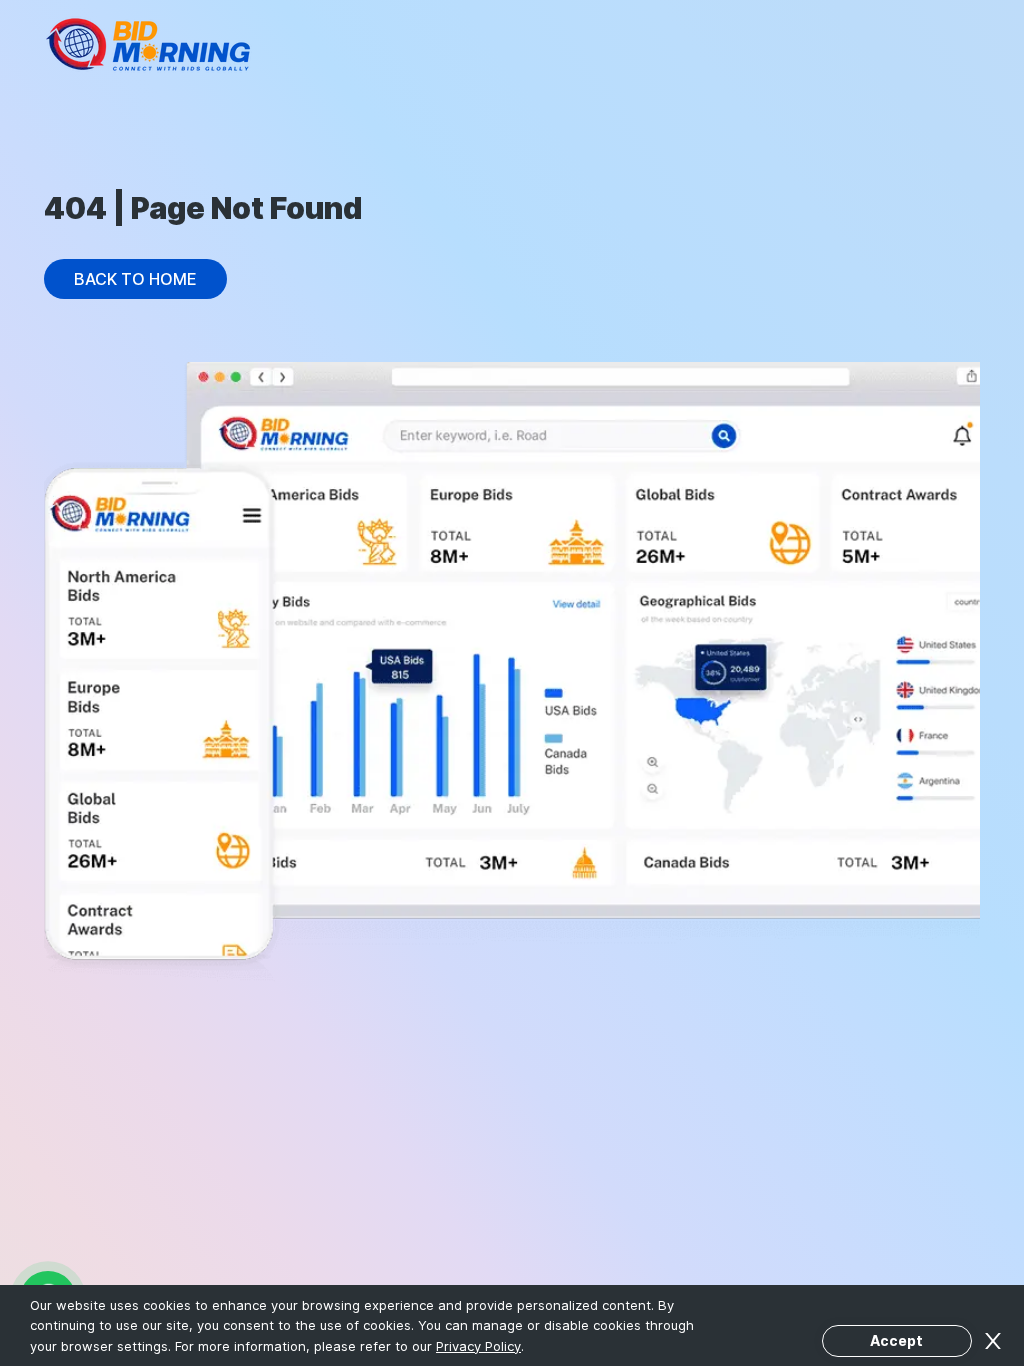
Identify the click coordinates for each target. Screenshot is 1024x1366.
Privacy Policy (478, 1346)
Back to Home (135, 279)
